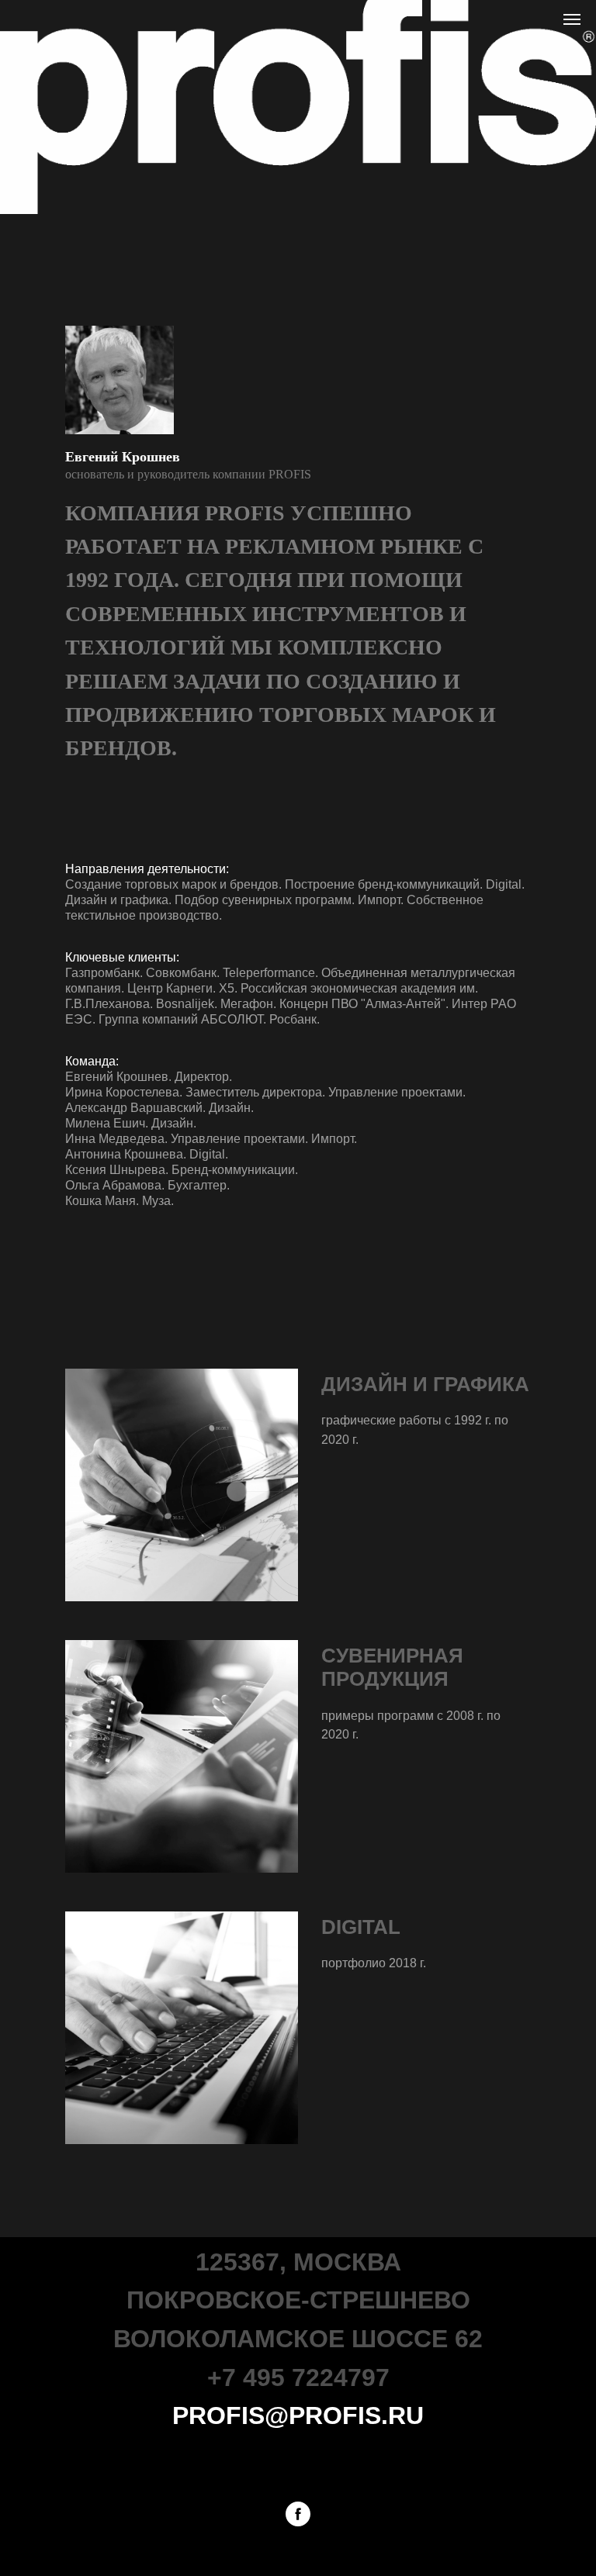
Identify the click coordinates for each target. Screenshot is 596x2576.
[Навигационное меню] (572, 19)
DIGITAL (361, 1927)
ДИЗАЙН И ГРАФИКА (425, 1384)
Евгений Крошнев (123, 457)
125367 (237, 2262)
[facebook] (298, 2514)
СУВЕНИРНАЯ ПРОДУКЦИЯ (392, 1667)
